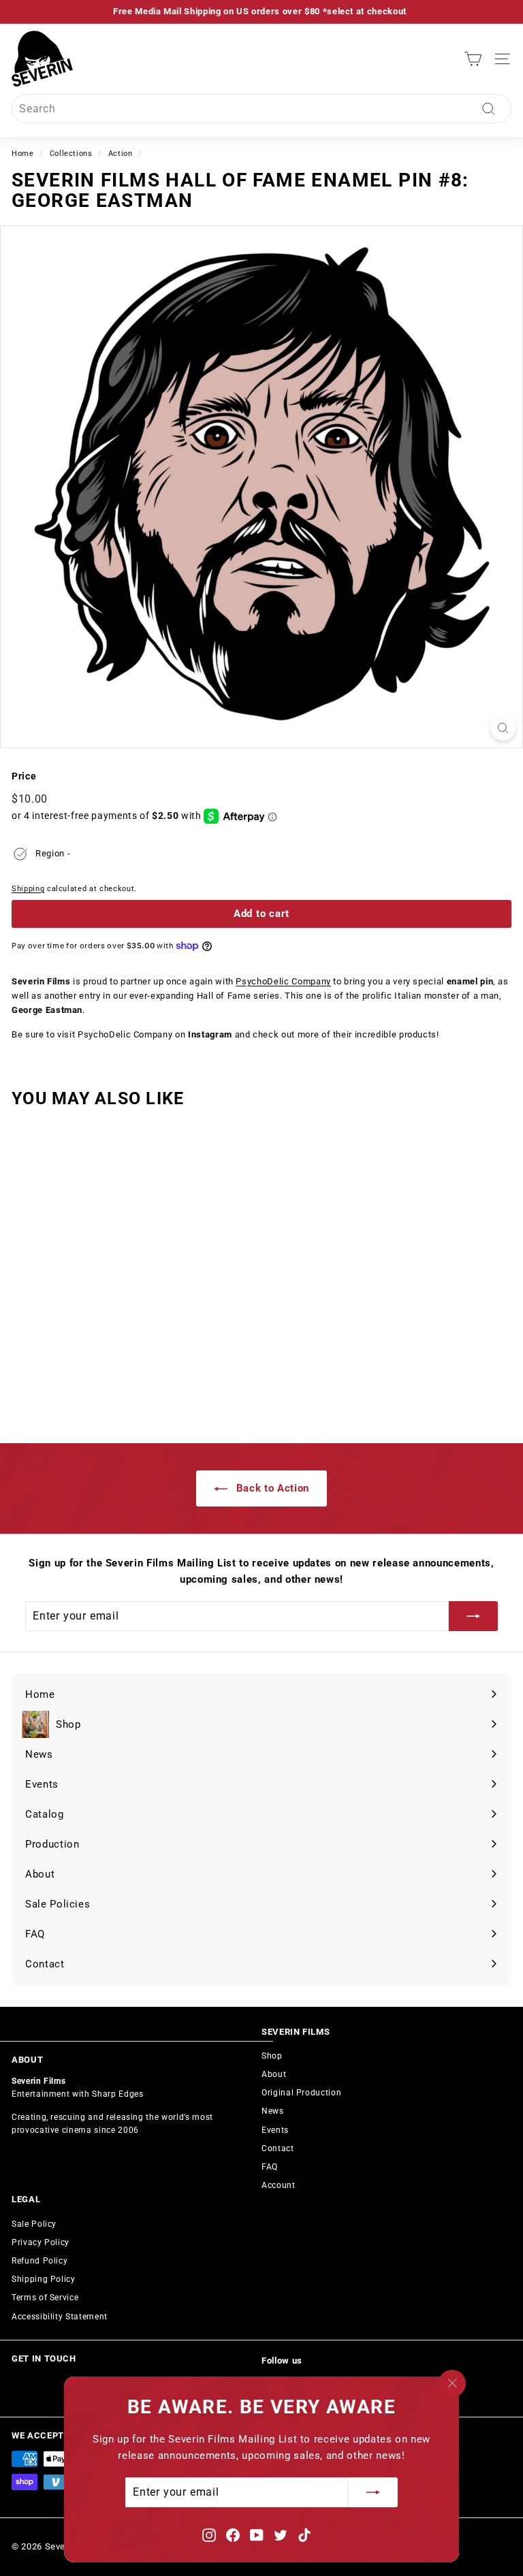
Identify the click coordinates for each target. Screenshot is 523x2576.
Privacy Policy (41, 2242)
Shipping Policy (44, 2279)
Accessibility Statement (60, 2317)
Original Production (301, 2093)
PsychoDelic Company (283, 981)
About (274, 2074)
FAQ (270, 2167)
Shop (272, 2056)
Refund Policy (39, 2261)
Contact (278, 2148)
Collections (71, 154)
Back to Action (271, 1488)
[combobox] (261, 109)
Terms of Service (45, 2298)
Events (275, 2130)
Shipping (28, 889)
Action (121, 154)
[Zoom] (503, 728)
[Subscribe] (373, 2493)
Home (23, 154)
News (273, 2111)
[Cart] (473, 59)
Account (279, 2185)
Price (24, 776)
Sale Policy (34, 2224)
